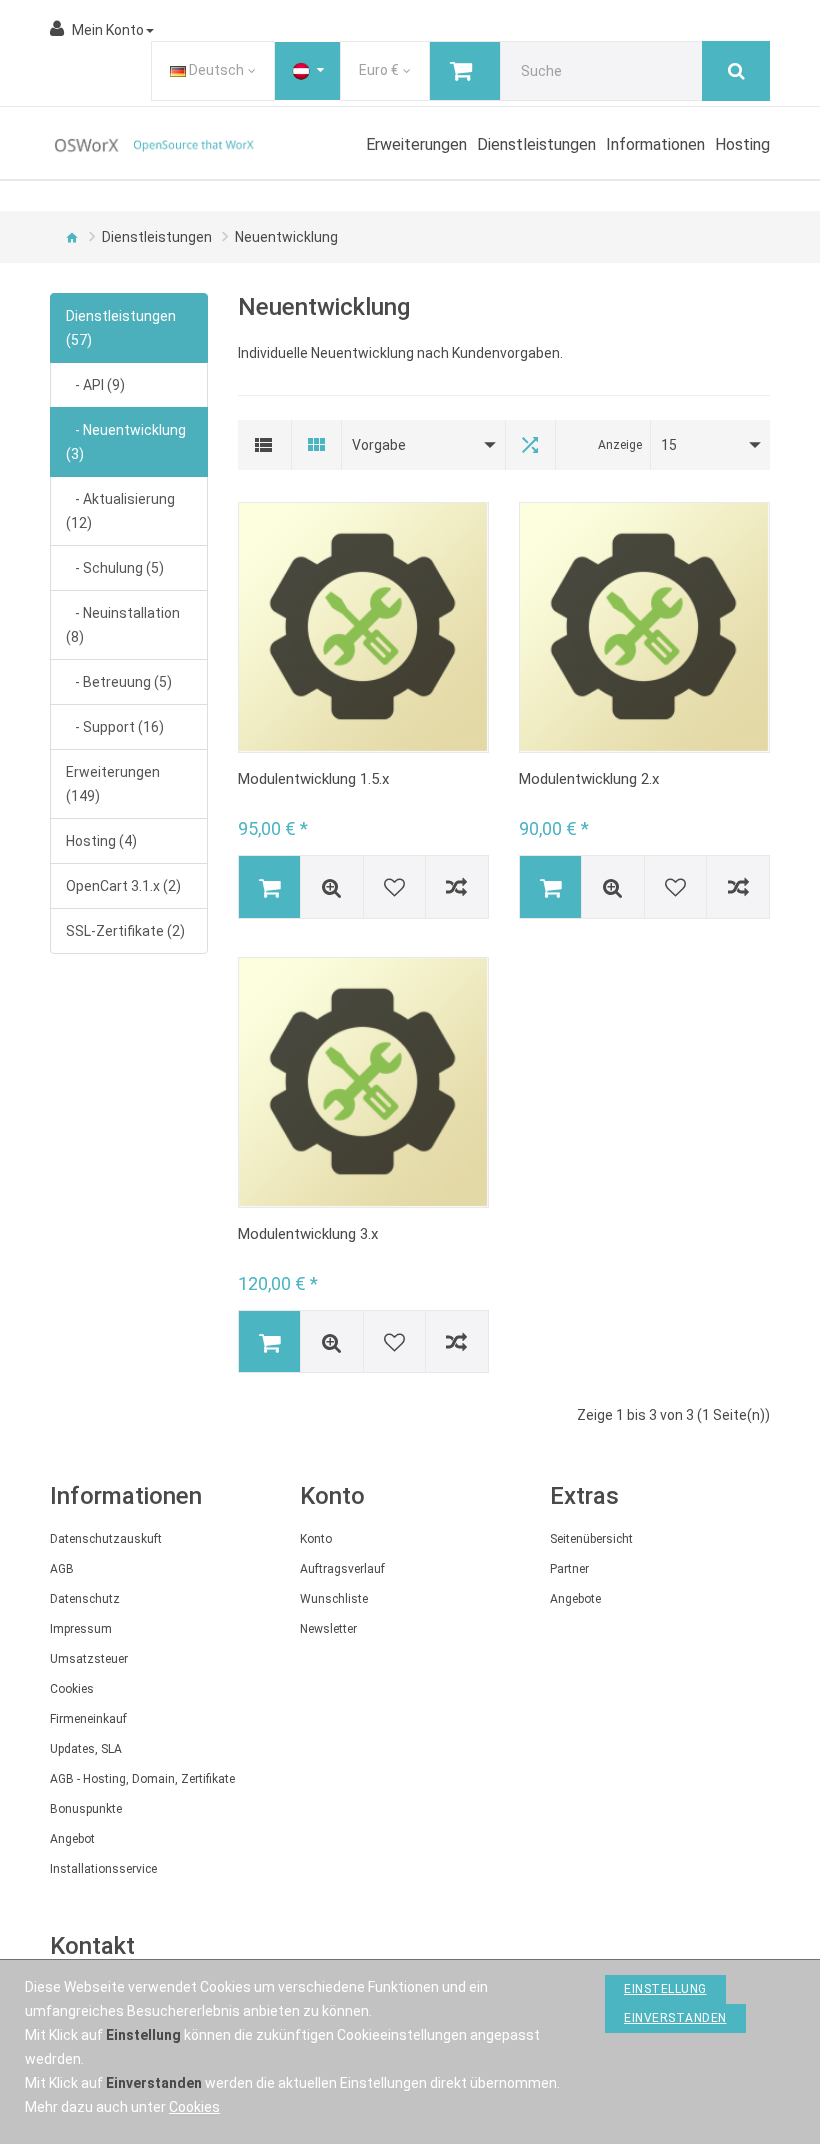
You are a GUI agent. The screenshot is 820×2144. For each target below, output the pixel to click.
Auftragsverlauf (342, 1569)
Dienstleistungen (157, 237)
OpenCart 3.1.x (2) (123, 886)
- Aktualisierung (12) (120, 511)
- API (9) (95, 385)
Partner (569, 1569)
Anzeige (620, 445)
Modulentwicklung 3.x (308, 1234)
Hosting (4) (101, 841)
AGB (62, 1569)
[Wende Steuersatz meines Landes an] (308, 71)
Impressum (81, 1629)
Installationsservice (103, 1869)
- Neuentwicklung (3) (126, 442)
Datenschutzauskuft (106, 1539)
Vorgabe (379, 445)
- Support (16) (115, 727)
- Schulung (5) (115, 568)
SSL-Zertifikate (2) (125, 931)
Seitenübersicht (591, 1539)
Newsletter (328, 1629)
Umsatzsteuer (89, 1659)
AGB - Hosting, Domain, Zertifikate (142, 1779)
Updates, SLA (86, 1749)
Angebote (575, 1599)
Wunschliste (334, 1599)
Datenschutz (85, 1599)
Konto (316, 1539)
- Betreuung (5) (119, 682)
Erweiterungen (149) (113, 784)
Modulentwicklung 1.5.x (313, 779)
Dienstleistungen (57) (121, 328)
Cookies (72, 1689)
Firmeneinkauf (88, 1719)
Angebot (72, 1839)
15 (669, 445)
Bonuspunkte (86, 1809)
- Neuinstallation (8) (123, 625)
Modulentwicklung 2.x (589, 779)
